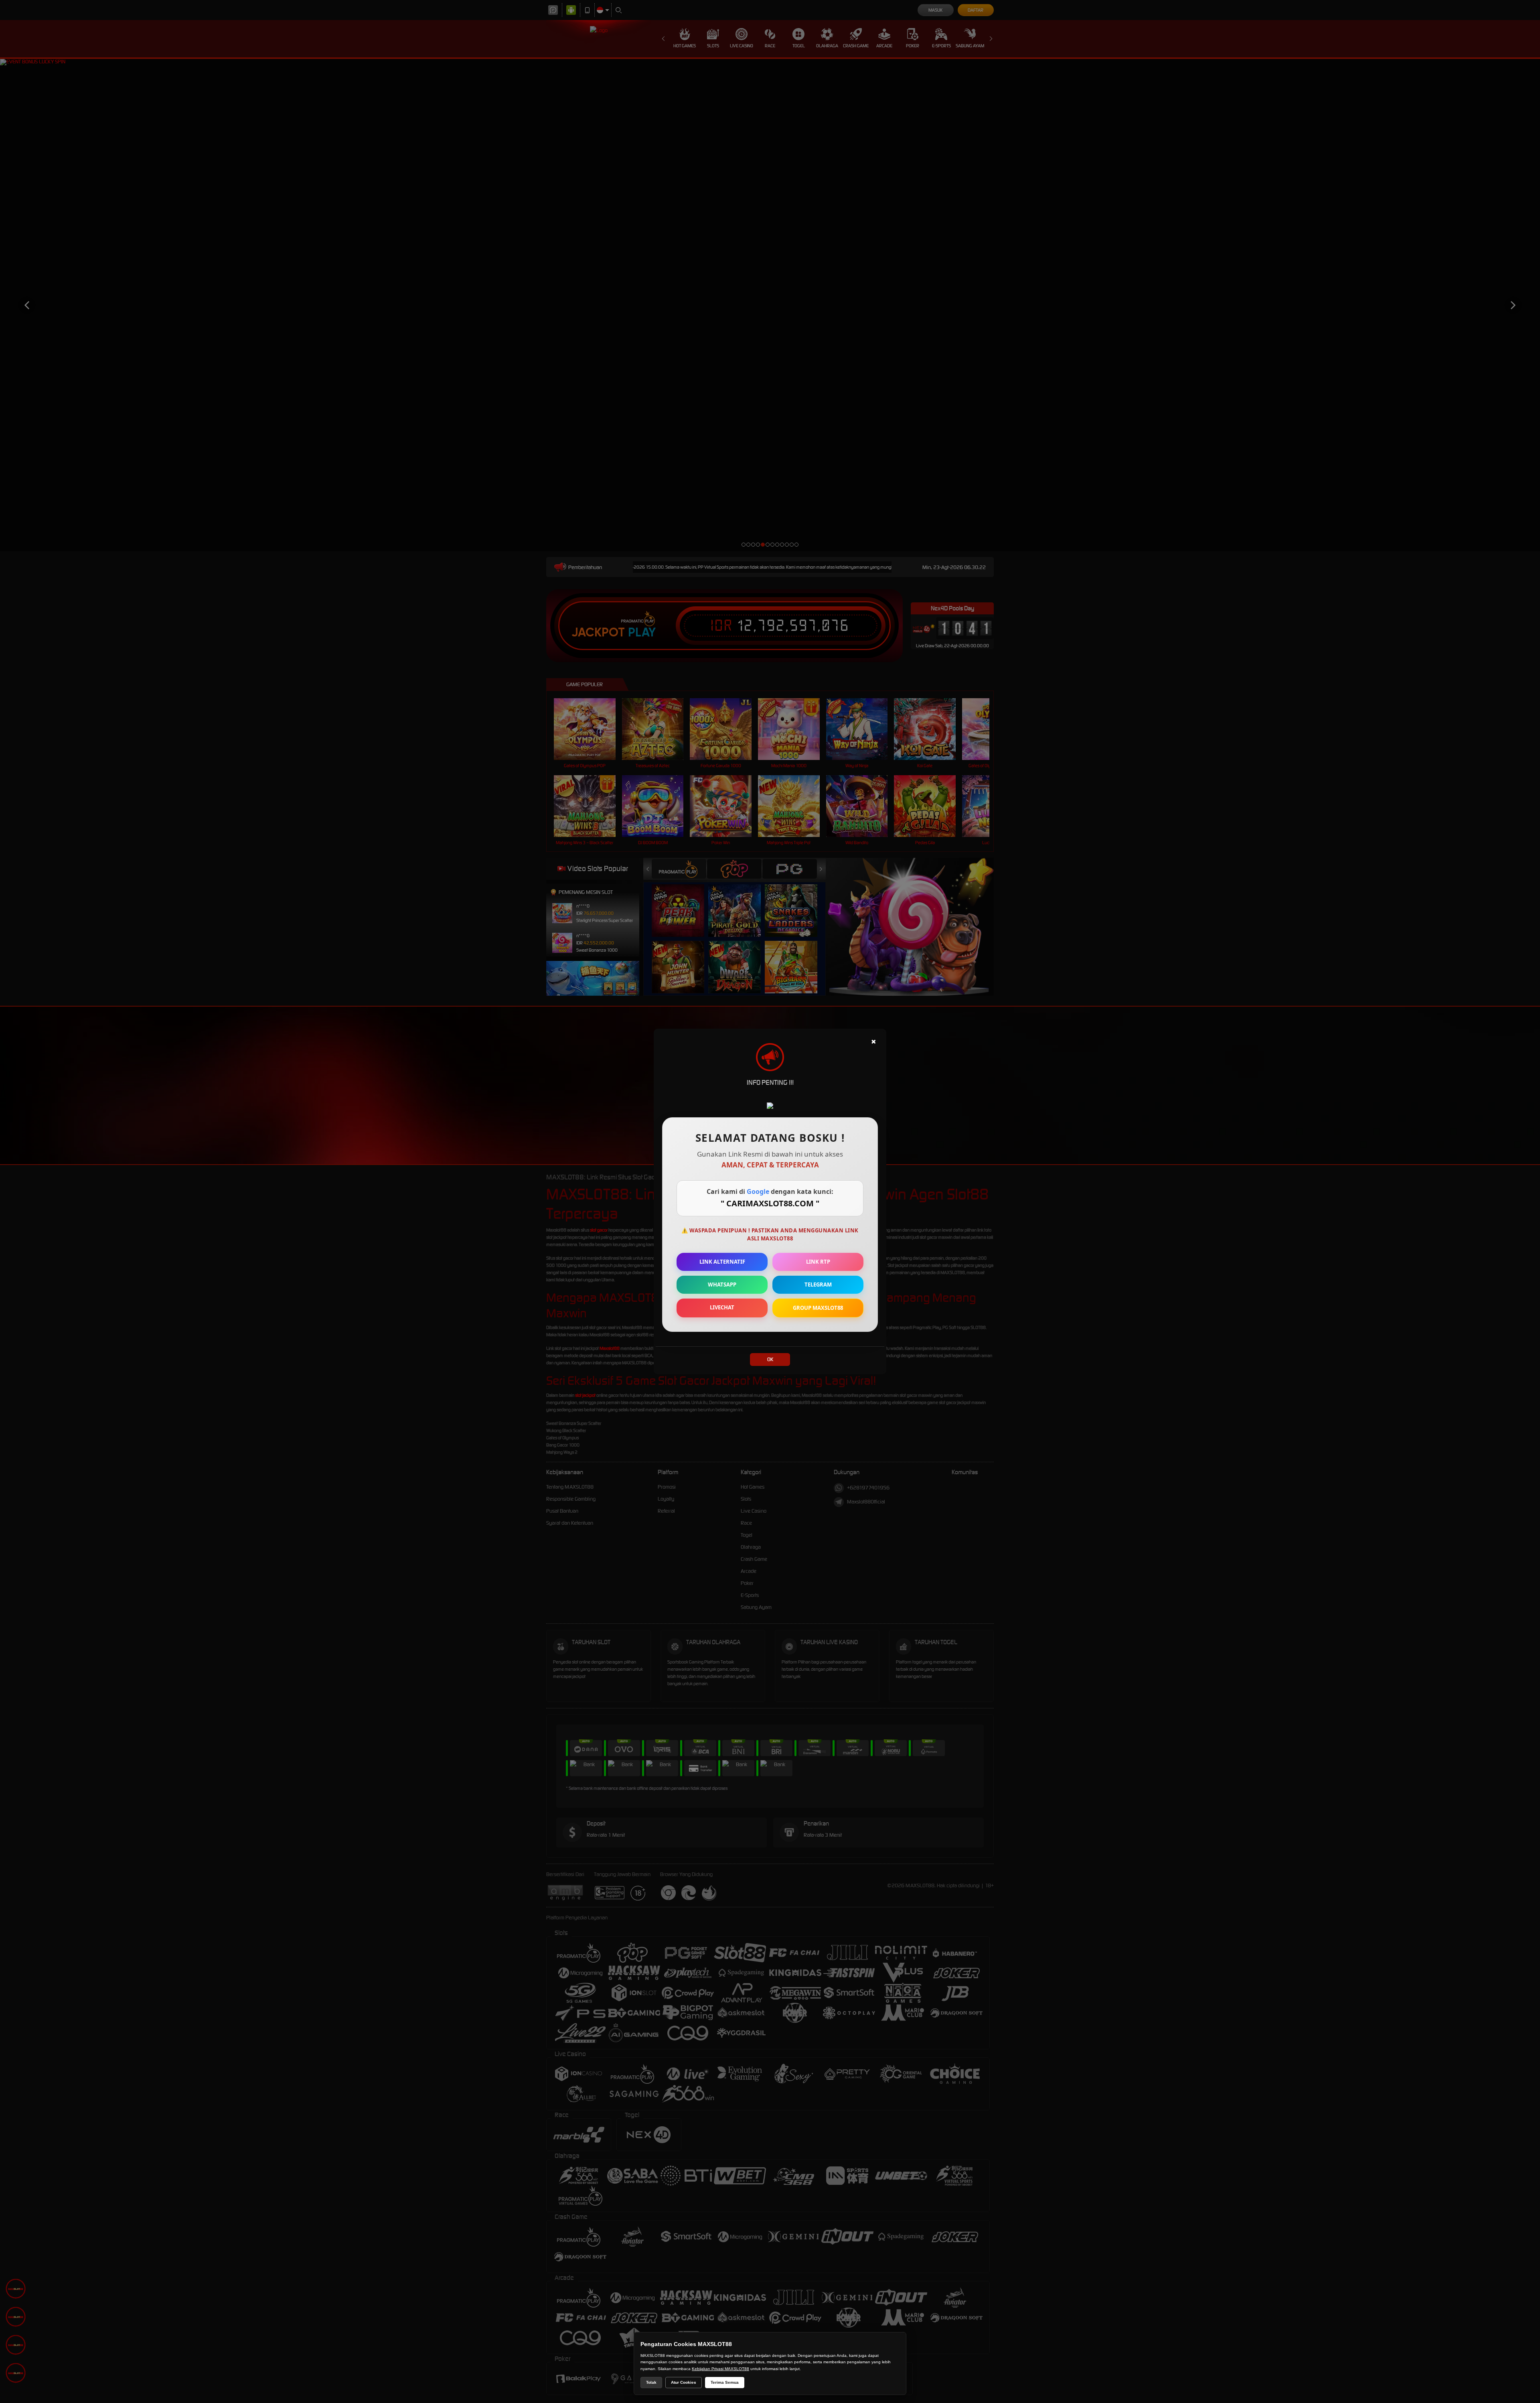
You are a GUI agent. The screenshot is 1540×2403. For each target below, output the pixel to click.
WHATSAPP (722, 1285)
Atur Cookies (684, 2382)
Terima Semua (725, 2382)
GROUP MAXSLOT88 (818, 1308)
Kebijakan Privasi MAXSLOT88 (720, 2369)
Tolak (651, 2382)
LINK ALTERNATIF (722, 1262)
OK (770, 1359)
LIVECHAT (722, 1307)
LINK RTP (818, 1262)
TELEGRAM (818, 1285)
